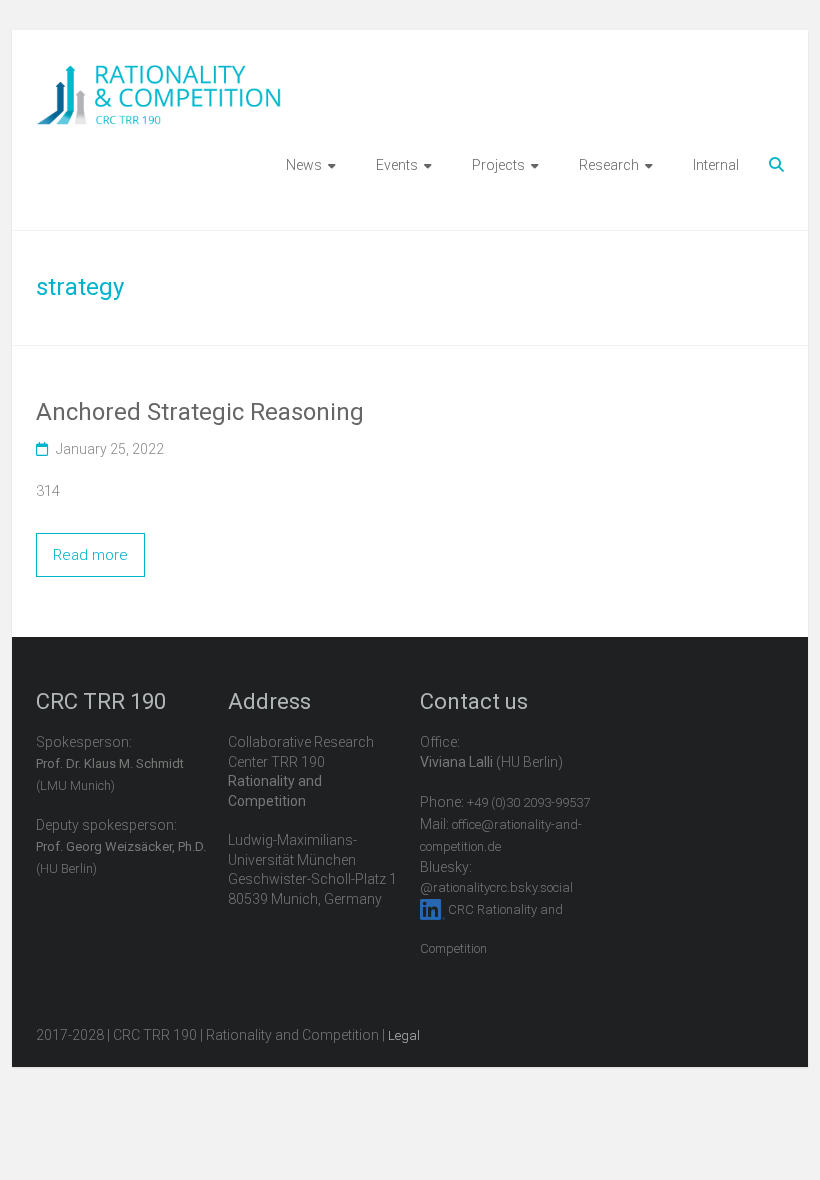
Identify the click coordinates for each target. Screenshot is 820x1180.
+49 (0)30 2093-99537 (528, 802)
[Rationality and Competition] (158, 76)
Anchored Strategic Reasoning (200, 412)
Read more (90, 555)
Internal (716, 165)
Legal (404, 1035)
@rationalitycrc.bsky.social (496, 887)
